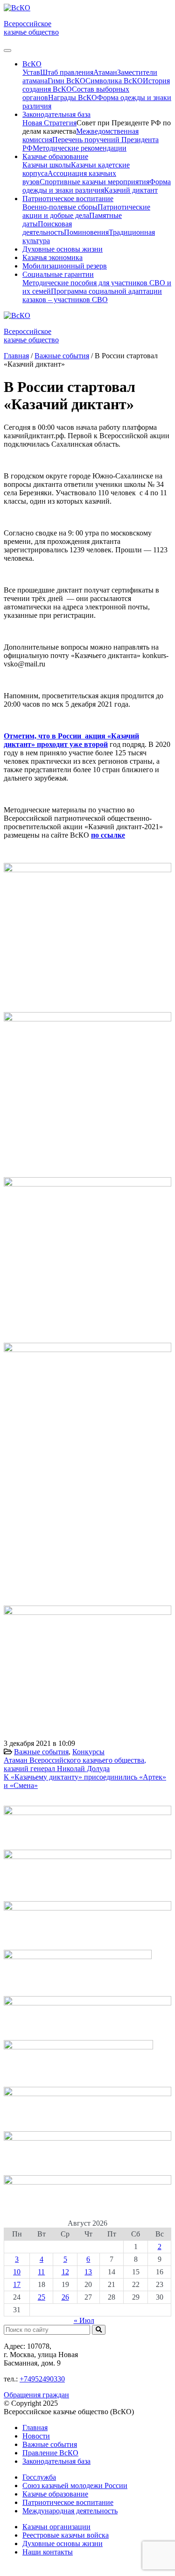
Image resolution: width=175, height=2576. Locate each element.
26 (65, 2297)
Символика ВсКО (114, 81)
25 (42, 2297)
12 (65, 2272)
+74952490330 (42, 2379)
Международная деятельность (70, 2511)
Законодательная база (56, 2461)
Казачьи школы (47, 165)
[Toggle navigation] (7, 51)
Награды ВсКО (73, 98)
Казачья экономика (52, 257)
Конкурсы (88, 1752)
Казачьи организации (56, 2527)
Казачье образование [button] (55, 156)
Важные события (41, 1752)
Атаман (105, 72)
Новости (36, 2436)
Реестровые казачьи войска (66, 2535)
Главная (35, 2428)
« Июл (84, 2320)
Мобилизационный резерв (65, 266)
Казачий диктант (131, 190)
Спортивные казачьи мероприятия (94, 182)
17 (17, 2284)
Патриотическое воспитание (68, 2502)
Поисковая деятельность (47, 228)
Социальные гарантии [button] (58, 274)
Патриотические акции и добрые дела (86, 211)
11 (41, 2272)
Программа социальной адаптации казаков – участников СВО (92, 295)
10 (17, 2272)
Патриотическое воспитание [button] (68, 199)
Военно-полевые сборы (60, 207)
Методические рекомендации (80, 148)
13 (88, 2272)
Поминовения (86, 232)
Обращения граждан (36, 2395)
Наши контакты (48, 2552)
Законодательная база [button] (56, 114)
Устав (31, 72)
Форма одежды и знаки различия (97, 186)
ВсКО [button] (32, 64)
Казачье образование (55, 2494)
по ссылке (108, 835)
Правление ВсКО (50, 2453)
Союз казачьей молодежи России (75, 2486)
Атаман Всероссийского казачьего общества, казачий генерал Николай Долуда (75, 1764)
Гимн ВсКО (66, 81)
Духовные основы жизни (63, 249)
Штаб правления (67, 72)
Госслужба (39, 2477)
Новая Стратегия (49, 123)
